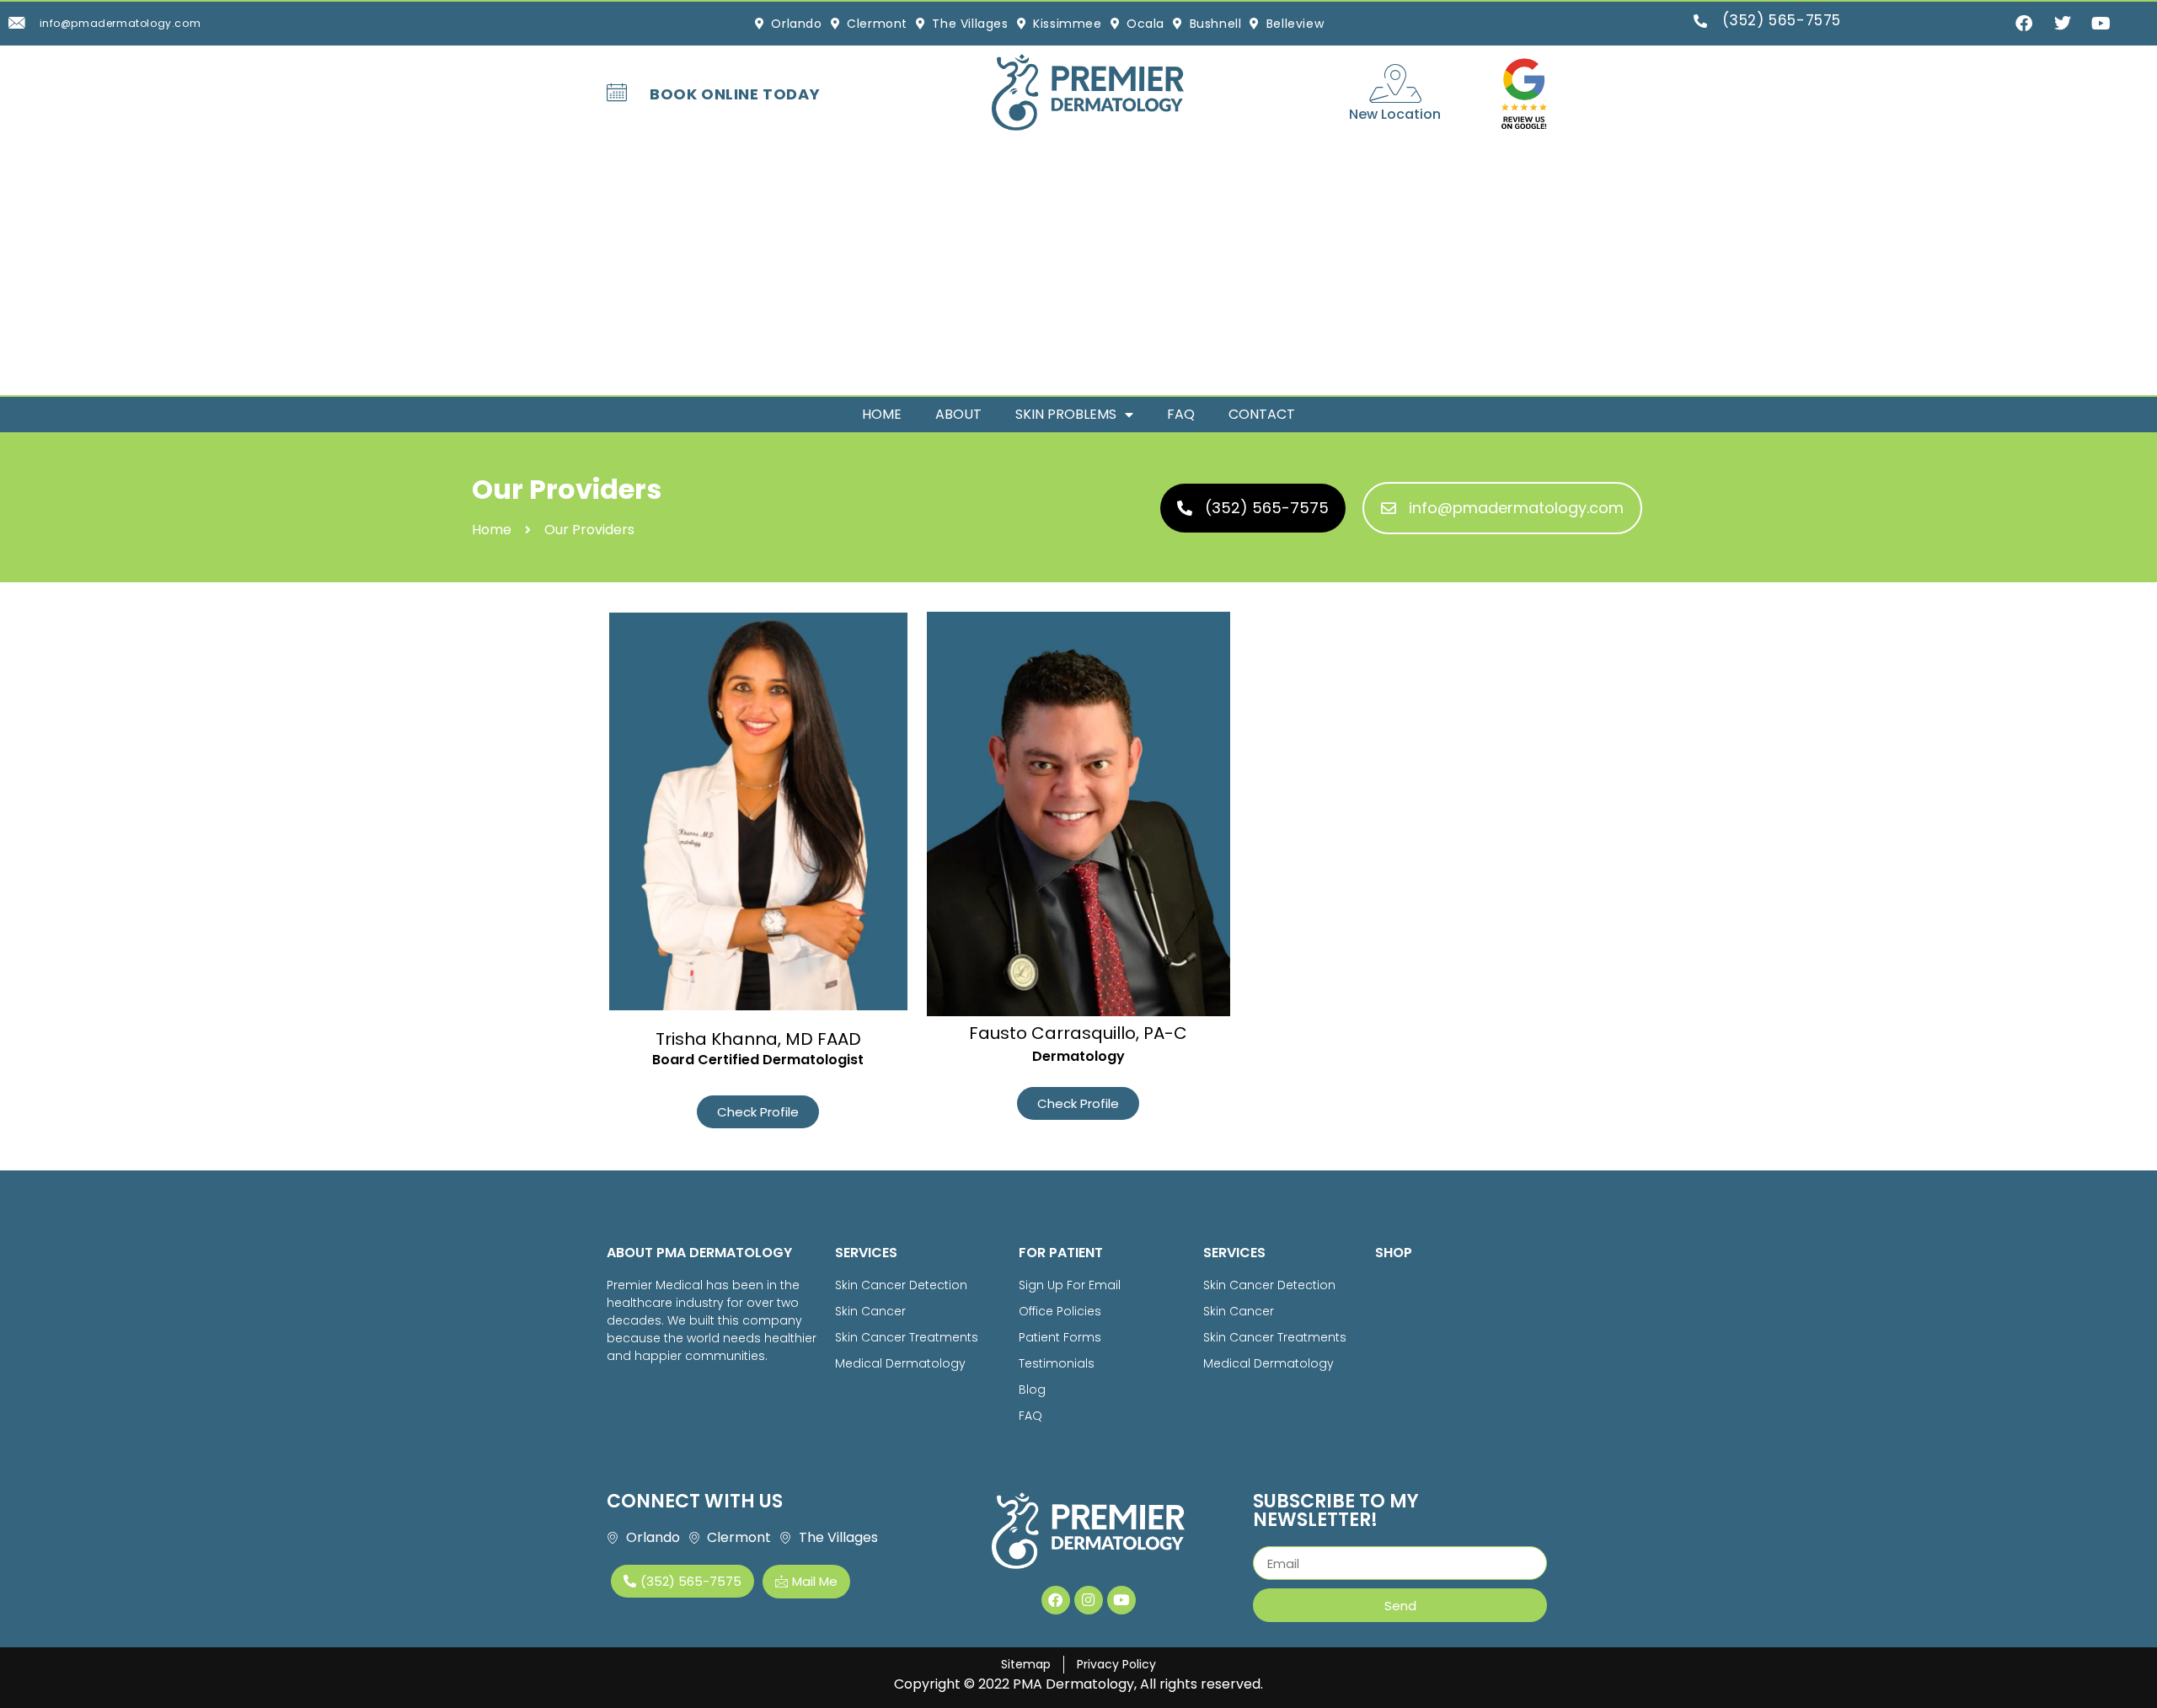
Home (882, 414)
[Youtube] (1121, 1600)
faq (1181, 414)
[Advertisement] (1078, 269)
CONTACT (1262, 414)
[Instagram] (1089, 1600)
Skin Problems (1066, 414)
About (958, 414)
